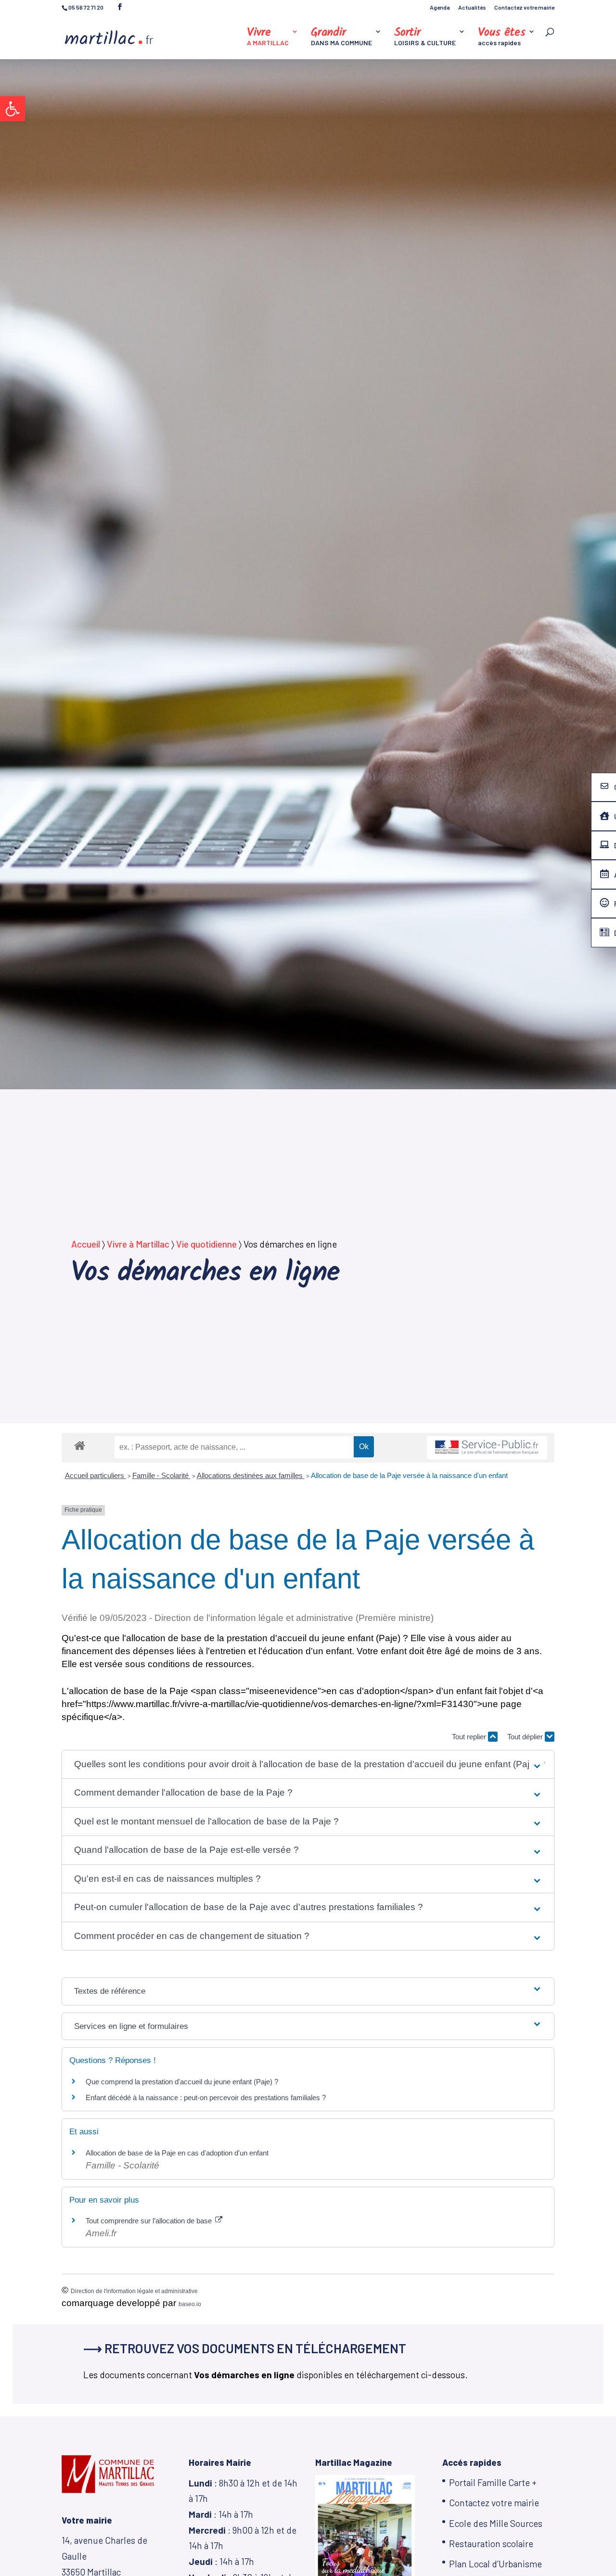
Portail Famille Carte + (493, 2482)
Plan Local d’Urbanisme (495, 2564)
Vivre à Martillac (138, 1244)
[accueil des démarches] (80, 1445)
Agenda (440, 7)
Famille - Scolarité (161, 1475)
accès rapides (502, 37)
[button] (13, 109)
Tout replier (470, 1737)
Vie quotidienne (206, 1244)
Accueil (86, 1244)
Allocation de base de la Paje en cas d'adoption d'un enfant (177, 2153)
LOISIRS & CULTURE (425, 37)
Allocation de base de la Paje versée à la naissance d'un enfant (409, 1475)
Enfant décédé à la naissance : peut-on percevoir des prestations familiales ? (206, 2098)
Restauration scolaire (491, 2544)
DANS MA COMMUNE (341, 37)
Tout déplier (526, 1737)
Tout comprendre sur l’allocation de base (150, 2221)
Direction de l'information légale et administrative (134, 2291)
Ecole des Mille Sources (496, 2523)
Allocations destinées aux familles (251, 1475)
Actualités (472, 7)
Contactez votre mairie (524, 7)
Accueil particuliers (96, 1475)
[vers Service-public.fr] (487, 1448)
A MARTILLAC (268, 37)
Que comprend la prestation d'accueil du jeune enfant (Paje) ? (182, 2082)
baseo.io (190, 2304)
